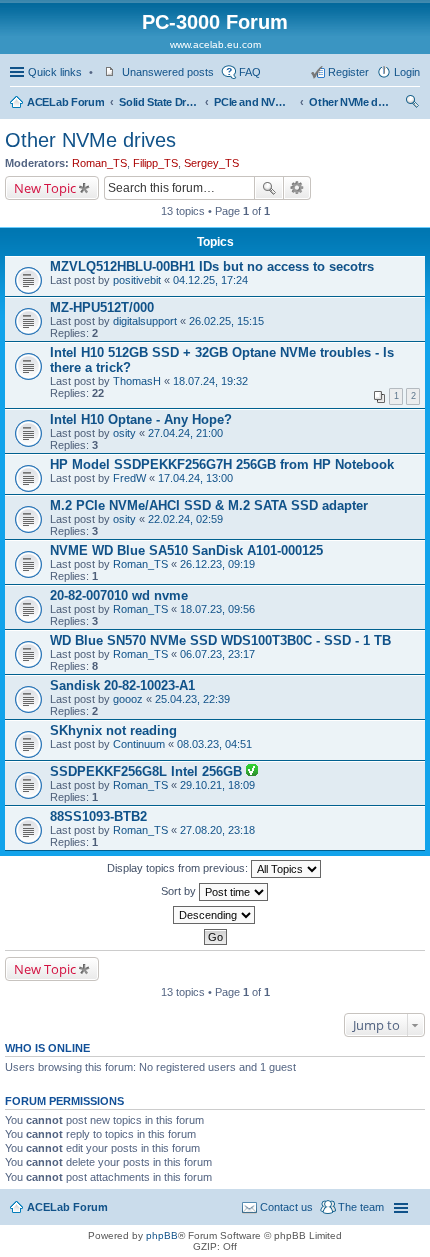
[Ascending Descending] (215, 915)
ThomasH (137, 381)
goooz (128, 699)
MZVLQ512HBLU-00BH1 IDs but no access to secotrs (212, 266)
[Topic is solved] (252, 772)
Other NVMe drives (349, 102)
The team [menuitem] (361, 1207)
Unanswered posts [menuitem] (168, 72)
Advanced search (297, 188)
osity (124, 433)
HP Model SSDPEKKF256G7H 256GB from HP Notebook (222, 464)
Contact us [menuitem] (286, 1207)
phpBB (162, 1235)
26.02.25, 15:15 (226, 321)
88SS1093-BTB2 (98, 816)
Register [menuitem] (348, 72)
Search (269, 188)
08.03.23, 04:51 (214, 744)
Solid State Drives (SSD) (159, 102)
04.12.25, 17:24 (210, 280)
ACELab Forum (65, 102)
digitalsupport (145, 321)
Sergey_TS (211, 163)
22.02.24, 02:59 (185, 519)
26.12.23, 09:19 (217, 564)
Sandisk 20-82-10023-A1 (122, 685)
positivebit (137, 280)
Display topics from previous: (179, 868)
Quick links (55, 72)
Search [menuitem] (412, 104)
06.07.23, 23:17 (217, 654)
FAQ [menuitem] (250, 72)
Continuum (139, 744)
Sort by (180, 891)
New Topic (45, 188)
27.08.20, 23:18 (217, 830)
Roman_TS (99, 163)
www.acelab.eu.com (215, 44)
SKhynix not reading (113, 730)
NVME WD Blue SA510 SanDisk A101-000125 (186, 550)
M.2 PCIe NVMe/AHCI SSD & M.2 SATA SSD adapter (209, 505)
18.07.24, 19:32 (210, 381)
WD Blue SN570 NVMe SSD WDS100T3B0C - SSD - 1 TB (220, 640)
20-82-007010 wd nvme (119, 595)
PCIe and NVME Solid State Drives (254, 102)
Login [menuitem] (407, 72)
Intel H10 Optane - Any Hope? (141, 419)
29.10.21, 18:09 (217, 785)
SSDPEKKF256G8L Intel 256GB (148, 771)
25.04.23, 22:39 (192, 699)
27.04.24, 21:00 (185, 433)
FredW (129, 478)
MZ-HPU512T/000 (102, 307)
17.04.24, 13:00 (195, 478)
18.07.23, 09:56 (217, 609)
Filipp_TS (155, 163)
